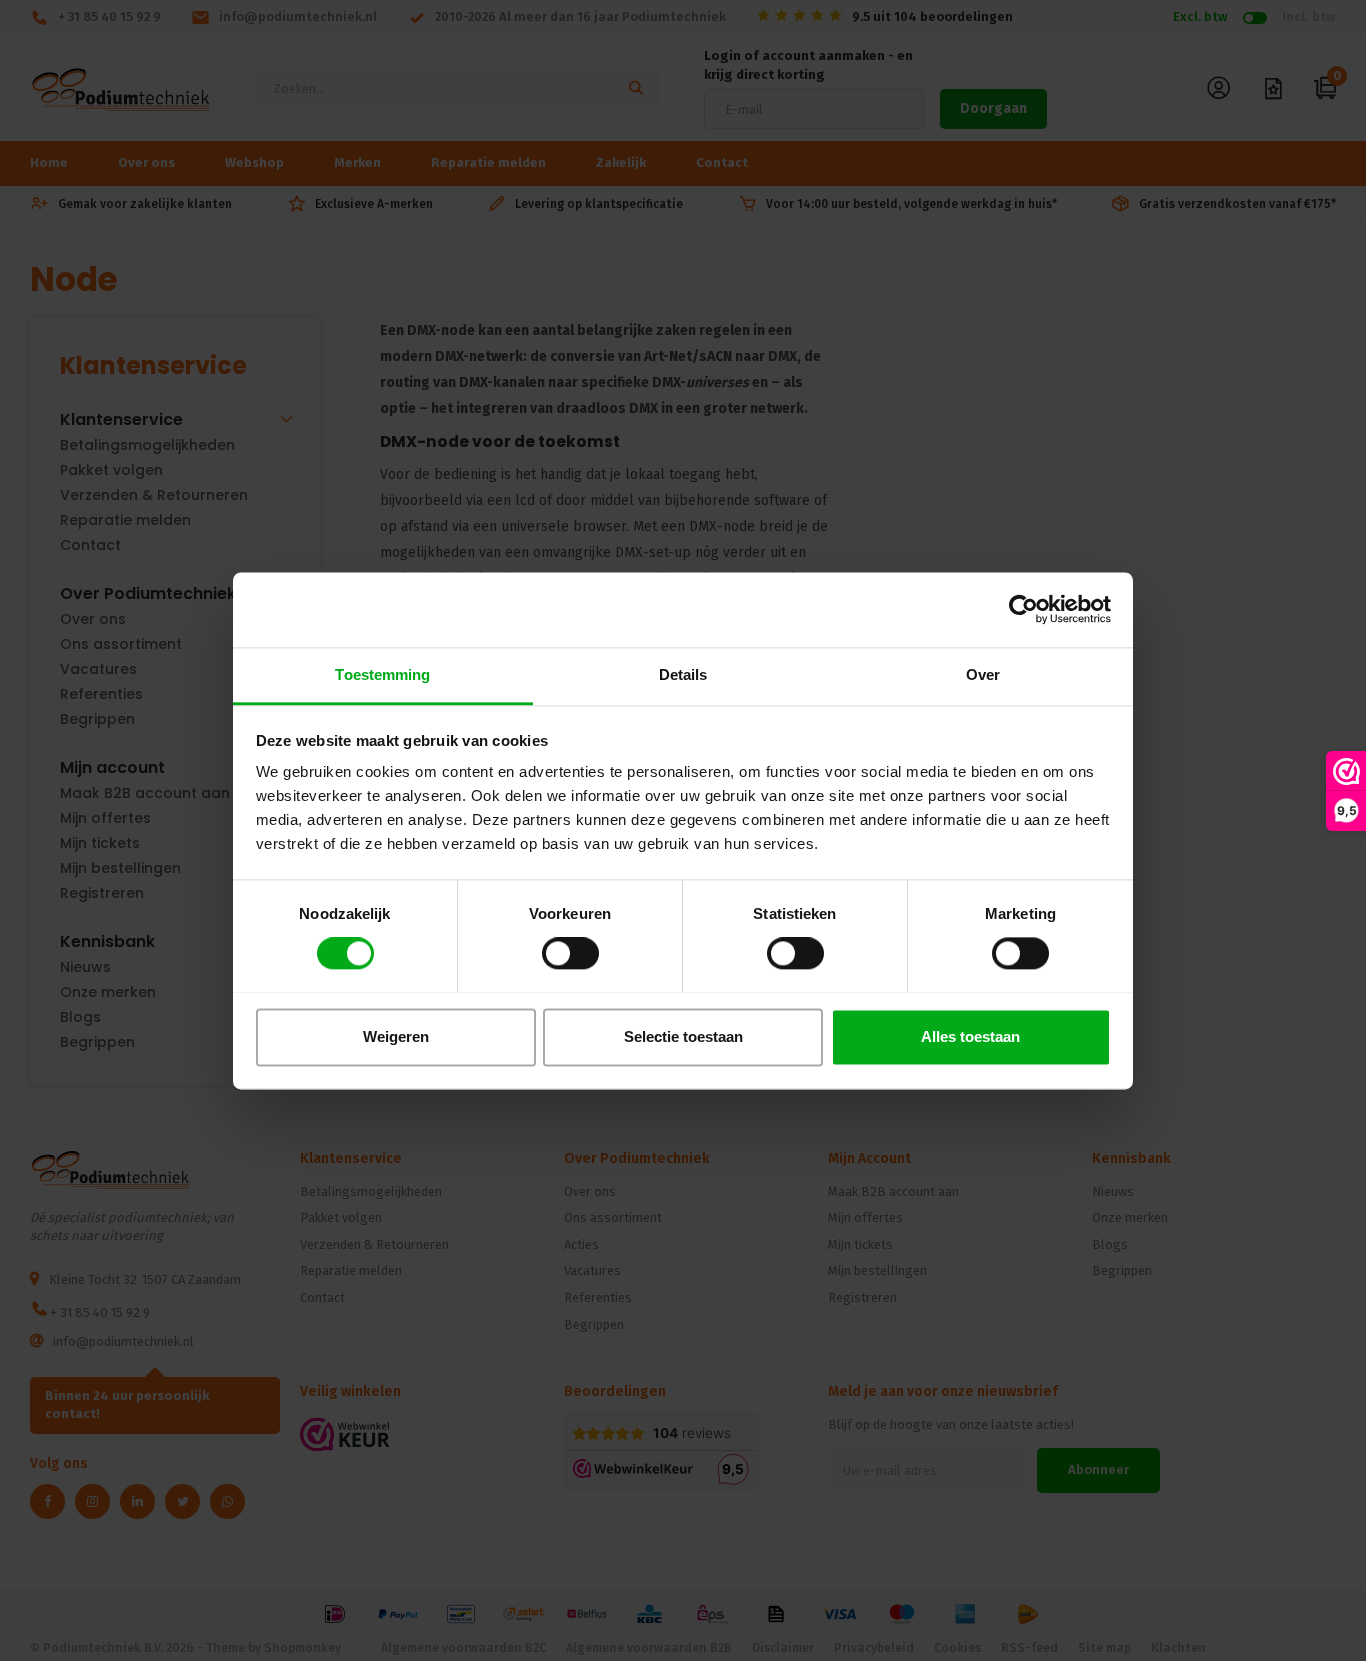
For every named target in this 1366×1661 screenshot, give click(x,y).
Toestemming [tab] (382, 674)
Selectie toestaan (683, 1036)
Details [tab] (683, 674)
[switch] (570, 953)
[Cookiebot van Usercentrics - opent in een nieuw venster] (1023, 609)
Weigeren (396, 1036)
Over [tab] (983, 674)
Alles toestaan (970, 1036)
